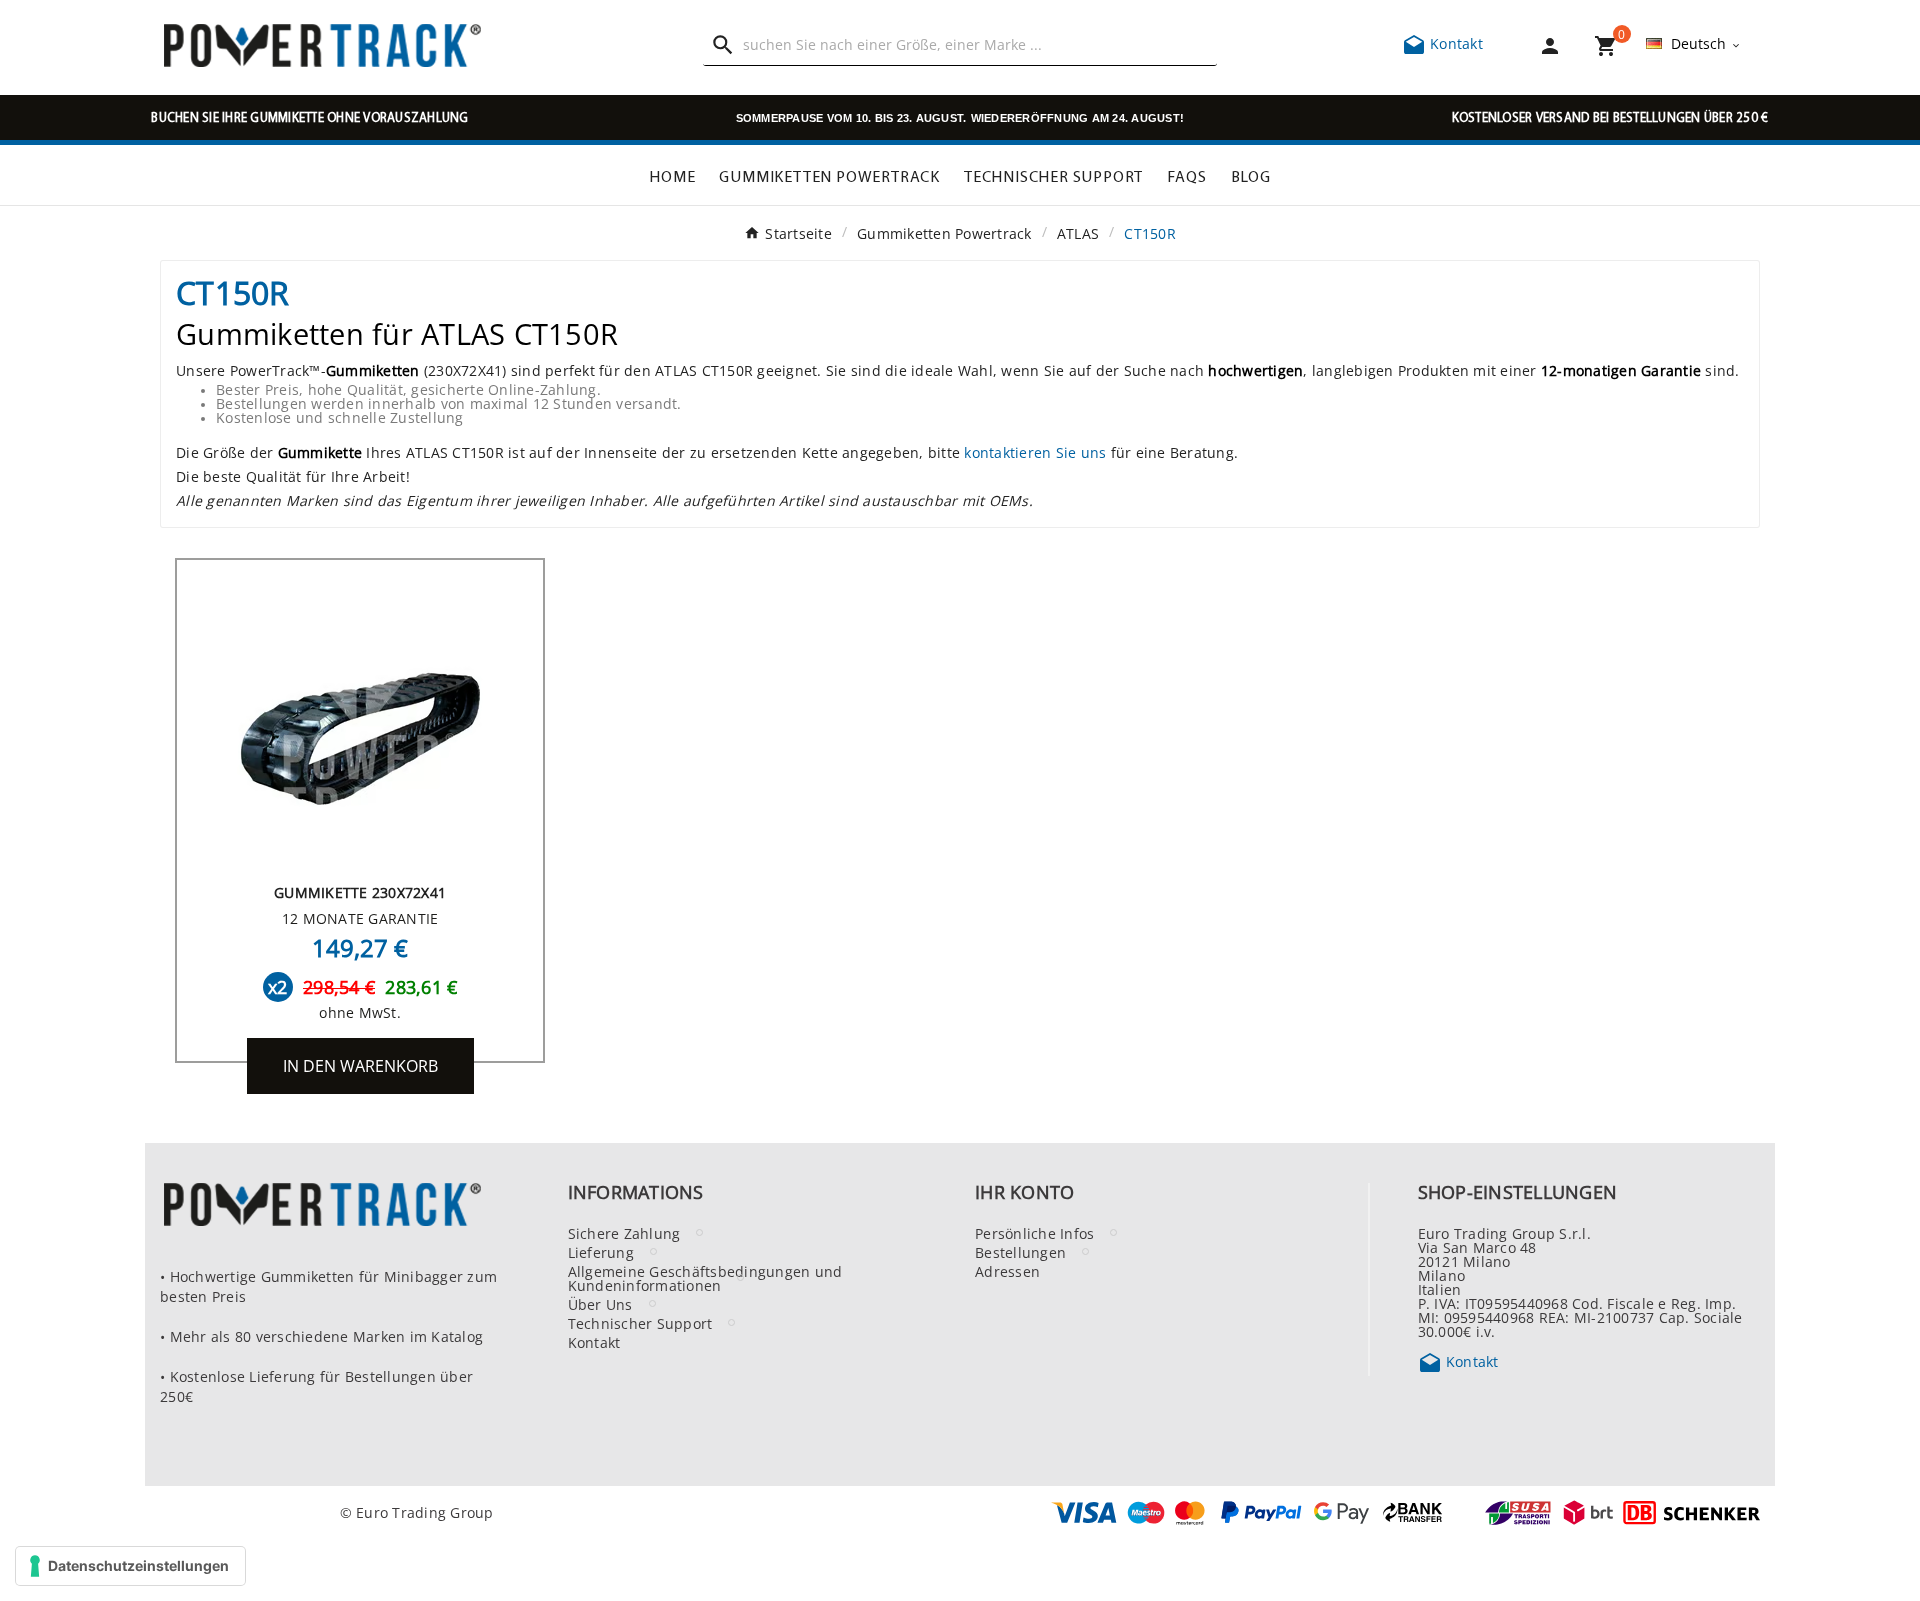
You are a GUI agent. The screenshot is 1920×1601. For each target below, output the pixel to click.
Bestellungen (1020, 1252)
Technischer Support (640, 1323)
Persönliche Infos (1034, 1233)
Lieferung (601, 1252)
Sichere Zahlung (624, 1233)
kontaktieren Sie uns (1035, 452)
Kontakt (1442, 43)
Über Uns (600, 1304)
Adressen (1007, 1271)
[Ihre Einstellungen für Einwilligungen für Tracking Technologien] (130, 1566)
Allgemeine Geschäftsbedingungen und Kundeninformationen (705, 1278)
